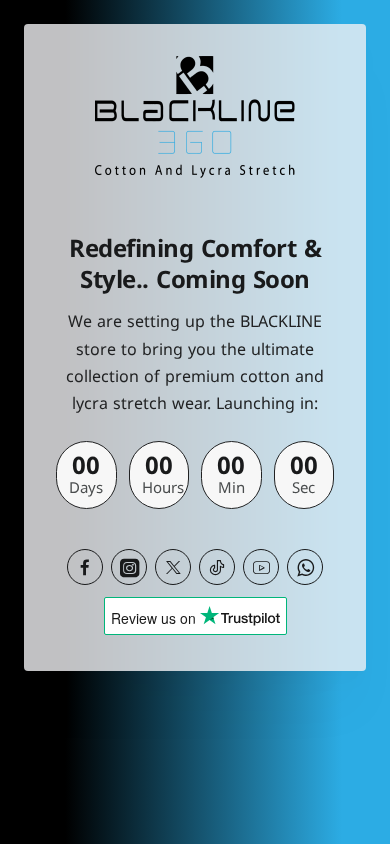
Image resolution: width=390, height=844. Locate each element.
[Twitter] (173, 567)
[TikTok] (217, 567)
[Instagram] (129, 567)
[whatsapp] (305, 567)
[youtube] (261, 567)
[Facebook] (85, 567)
